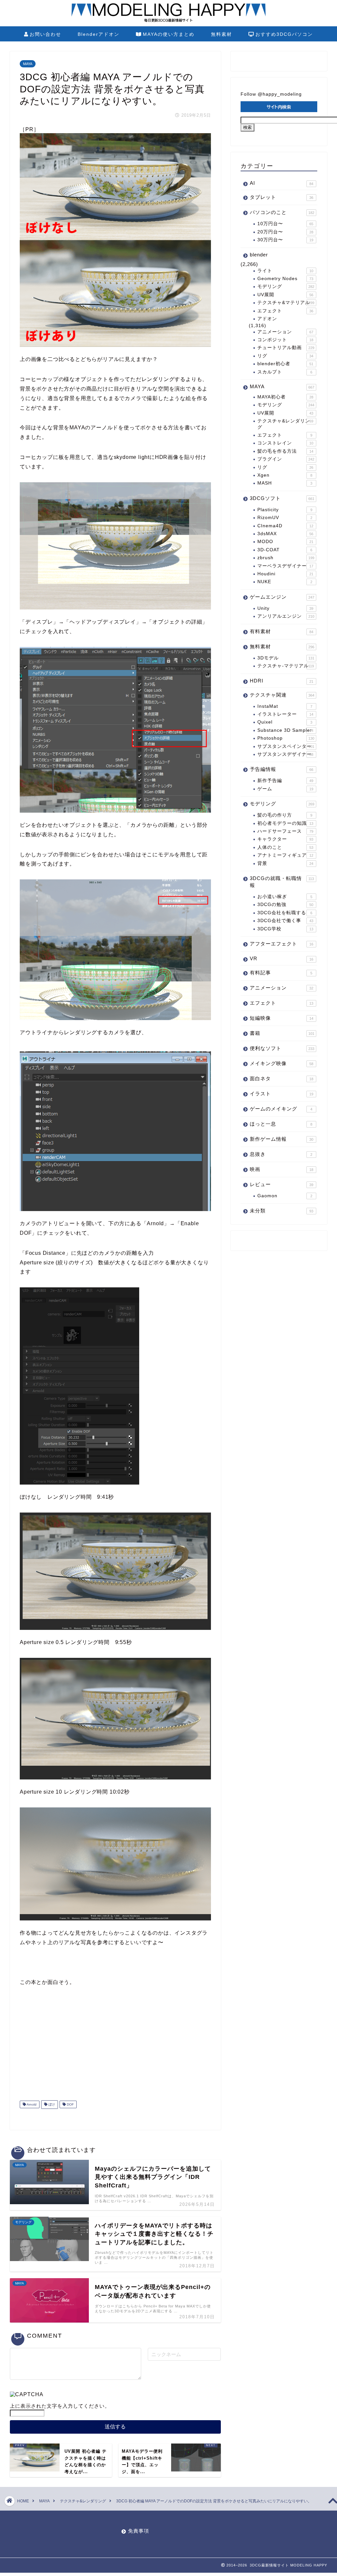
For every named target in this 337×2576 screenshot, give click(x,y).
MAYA (28, 64)
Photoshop (286, 738)
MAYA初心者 (285, 397)
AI (282, 183)
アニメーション (285, 332)
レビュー (282, 1184)
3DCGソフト (282, 498)
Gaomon (285, 1196)
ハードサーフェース (285, 831)
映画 (282, 1169)
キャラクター (285, 839)
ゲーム (285, 789)
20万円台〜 (285, 232)
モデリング (286, 286)
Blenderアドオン (99, 34)
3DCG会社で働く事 (285, 921)
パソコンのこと (282, 212)
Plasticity (285, 510)
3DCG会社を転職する (285, 913)
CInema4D (285, 526)
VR (282, 958)
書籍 (282, 1033)
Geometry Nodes (285, 279)
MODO (285, 542)
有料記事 (281, 973)
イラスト (282, 1094)
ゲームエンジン (282, 597)
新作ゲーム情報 (282, 1139)
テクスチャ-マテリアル (286, 666)
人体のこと (285, 847)
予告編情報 (282, 769)
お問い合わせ (45, 34)
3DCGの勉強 (285, 905)
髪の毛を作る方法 (285, 451)
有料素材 (282, 631)
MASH (285, 483)
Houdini (285, 574)
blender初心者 (285, 364)
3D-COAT (285, 550)
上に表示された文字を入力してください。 (60, 2406)
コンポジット (285, 340)
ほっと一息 (281, 1124)
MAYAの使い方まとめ (169, 34)
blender (259, 255)
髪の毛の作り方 (285, 815)
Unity (285, 608)
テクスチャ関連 (282, 695)
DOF (70, 2104)
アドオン (267, 319)
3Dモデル (286, 658)
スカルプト (285, 372)
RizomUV (285, 518)
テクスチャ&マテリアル (286, 303)
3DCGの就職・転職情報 (282, 882)
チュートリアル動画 (286, 348)
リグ (285, 356)
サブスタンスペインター (286, 746)
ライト (285, 271)
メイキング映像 (282, 1063)
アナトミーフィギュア (285, 855)
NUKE (285, 582)
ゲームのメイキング (281, 1109)
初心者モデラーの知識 (285, 823)
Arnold (31, 2104)
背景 (285, 863)
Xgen (285, 475)
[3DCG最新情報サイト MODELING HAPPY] (168, 21)
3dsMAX (285, 534)
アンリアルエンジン (286, 616)
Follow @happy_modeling (271, 94)
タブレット (282, 197)
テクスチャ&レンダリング (285, 424)
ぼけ (51, 2104)
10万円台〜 (285, 224)
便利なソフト (282, 1048)
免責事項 (139, 2531)
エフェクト (285, 311)
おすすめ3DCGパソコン (284, 34)
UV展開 (285, 295)
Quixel (285, 722)
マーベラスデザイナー (285, 566)
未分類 (282, 1211)
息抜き (281, 1154)
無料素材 (221, 34)
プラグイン (286, 459)
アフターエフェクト (282, 944)
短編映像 (282, 1018)
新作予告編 (285, 781)
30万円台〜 (285, 240)
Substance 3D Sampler (285, 730)
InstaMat (285, 706)
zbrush (286, 558)
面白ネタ (282, 1078)
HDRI (282, 681)
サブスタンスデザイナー (285, 754)
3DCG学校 (285, 929)
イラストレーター (285, 714)
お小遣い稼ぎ (285, 897)
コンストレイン (285, 443)
